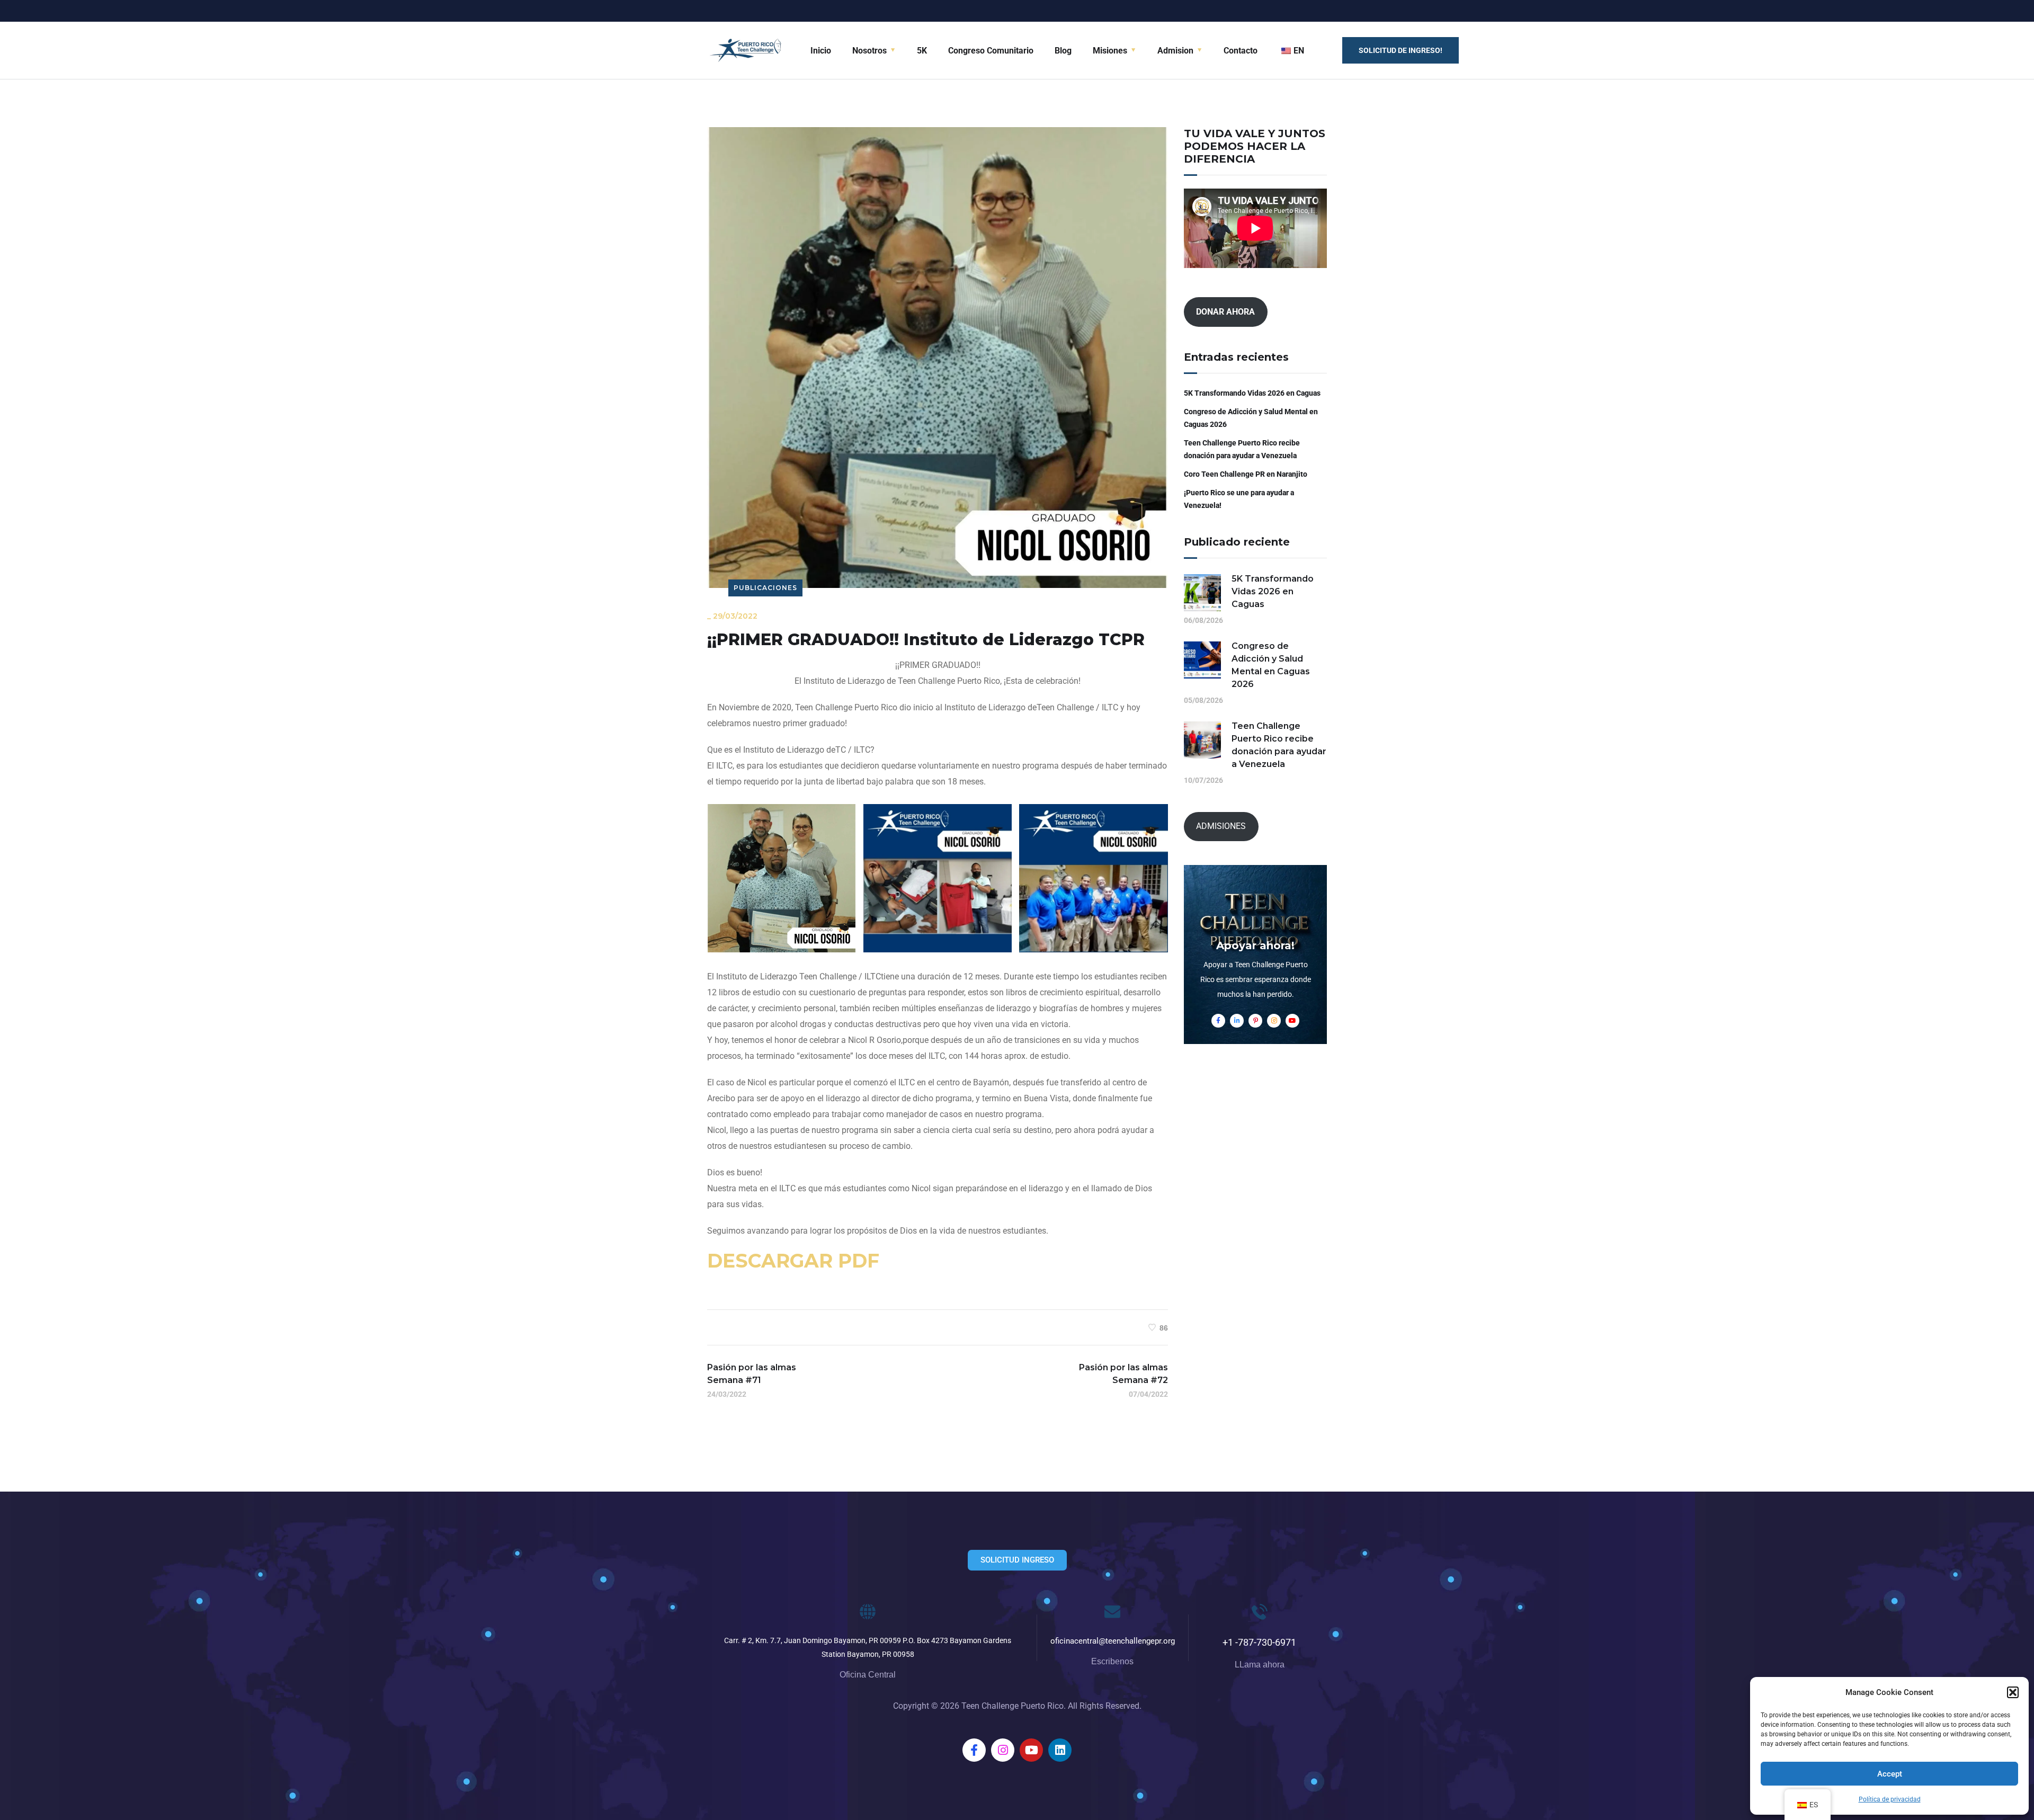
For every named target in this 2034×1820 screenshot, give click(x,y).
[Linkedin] (1060, 1750)
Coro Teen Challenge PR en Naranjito (1246, 474)
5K (922, 51)
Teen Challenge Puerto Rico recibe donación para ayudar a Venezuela (1242, 449)
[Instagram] (1003, 1750)
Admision (1175, 51)
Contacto (1241, 51)
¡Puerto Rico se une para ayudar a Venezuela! (1239, 499)
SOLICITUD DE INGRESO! (1400, 50)
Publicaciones (765, 588)
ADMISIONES (1221, 826)
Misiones (1110, 51)
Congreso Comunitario (991, 51)
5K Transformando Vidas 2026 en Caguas (1252, 393)
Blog (1063, 51)
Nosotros (869, 51)
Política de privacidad (1890, 1799)
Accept (1890, 1774)
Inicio (821, 51)
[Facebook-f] (974, 1750)
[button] (2013, 1692)
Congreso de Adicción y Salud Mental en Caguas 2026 (1251, 418)
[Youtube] (1031, 1750)
